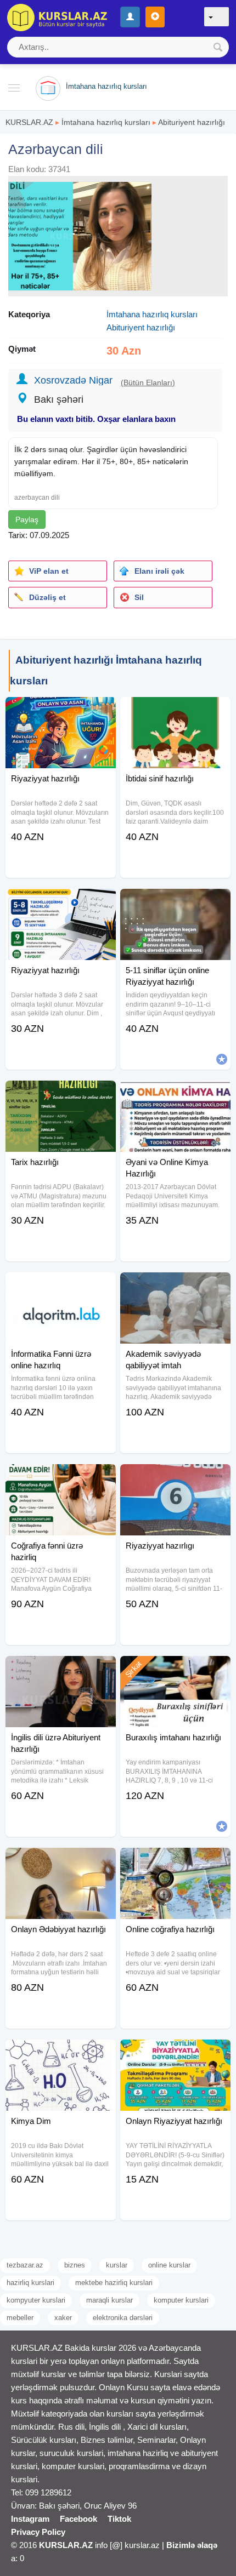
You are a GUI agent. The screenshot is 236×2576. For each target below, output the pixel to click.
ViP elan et (49, 571)
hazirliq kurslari (30, 2283)
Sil (139, 597)
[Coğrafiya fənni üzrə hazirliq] (61, 1478)
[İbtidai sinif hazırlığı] (175, 711)
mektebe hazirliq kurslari (114, 2283)
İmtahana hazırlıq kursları (106, 122)
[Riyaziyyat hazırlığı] (61, 711)
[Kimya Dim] (61, 2053)
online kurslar (169, 2265)
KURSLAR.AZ (29, 122)
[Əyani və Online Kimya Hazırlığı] (175, 1094)
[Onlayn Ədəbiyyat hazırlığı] (61, 1861)
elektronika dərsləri (123, 2318)
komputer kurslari (181, 2300)
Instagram (30, 2519)
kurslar (117, 2265)
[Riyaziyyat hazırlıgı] (175, 1478)
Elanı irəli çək (159, 571)
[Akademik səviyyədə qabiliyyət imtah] (175, 1286)
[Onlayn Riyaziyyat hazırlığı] (175, 2053)
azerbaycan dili (37, 498)
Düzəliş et (47, 597)
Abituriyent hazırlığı (192, 122)
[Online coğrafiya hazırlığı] (175, 1861)
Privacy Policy (38, 2532)
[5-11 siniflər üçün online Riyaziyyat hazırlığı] (175, 903)
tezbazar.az (25, 2265)
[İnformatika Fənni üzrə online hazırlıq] (61, 1286)
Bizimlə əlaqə (192, 2545)
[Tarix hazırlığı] (61, 1094)
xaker (63, 2318)
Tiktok (119, 2519)
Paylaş (27, 519)
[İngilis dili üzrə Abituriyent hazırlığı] (61, 1670)
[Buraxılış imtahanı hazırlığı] (175, 1670)
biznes (75, 2265)
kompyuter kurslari (36, 2300)
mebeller (20, 2318)
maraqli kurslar (109, 2300)
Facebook (78, 2519)
